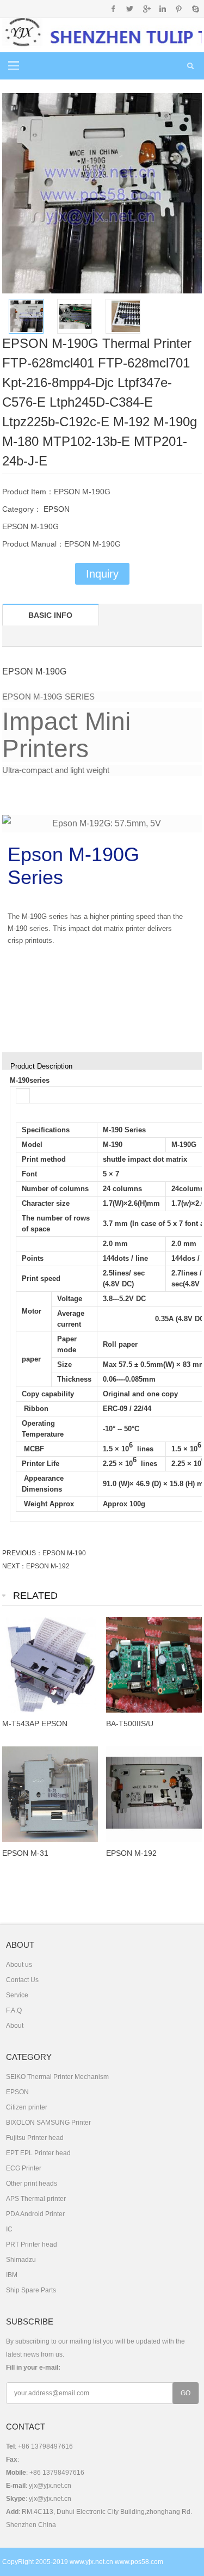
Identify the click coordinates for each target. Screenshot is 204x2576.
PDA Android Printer (35, 2214)
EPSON (55, 509)
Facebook (113, 9)
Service (17, 1995)
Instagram (162, 9)
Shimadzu (21, 2260)
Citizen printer (27, 2107)
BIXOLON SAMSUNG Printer (48, 2123)
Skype (195, 9)
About (15, 2026)
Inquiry (102, 574)
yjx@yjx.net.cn (50, 2486)
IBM (12, 2275)
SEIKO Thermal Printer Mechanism (57, 2077)
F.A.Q (14, 2010)
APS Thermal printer (36, 2199)
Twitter (130, 9)
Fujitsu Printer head (35, 2138)
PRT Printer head (32, 2244)
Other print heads (32, 2184)
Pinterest (179, 9)
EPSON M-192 (48, 1566)
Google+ (146, 9)
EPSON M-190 (64, 1553)
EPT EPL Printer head (38, 2153)
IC (9, 2229)
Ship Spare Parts (31, 2290)
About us (19, 1965)
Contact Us (22, 1980)
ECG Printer (24, 2168)
